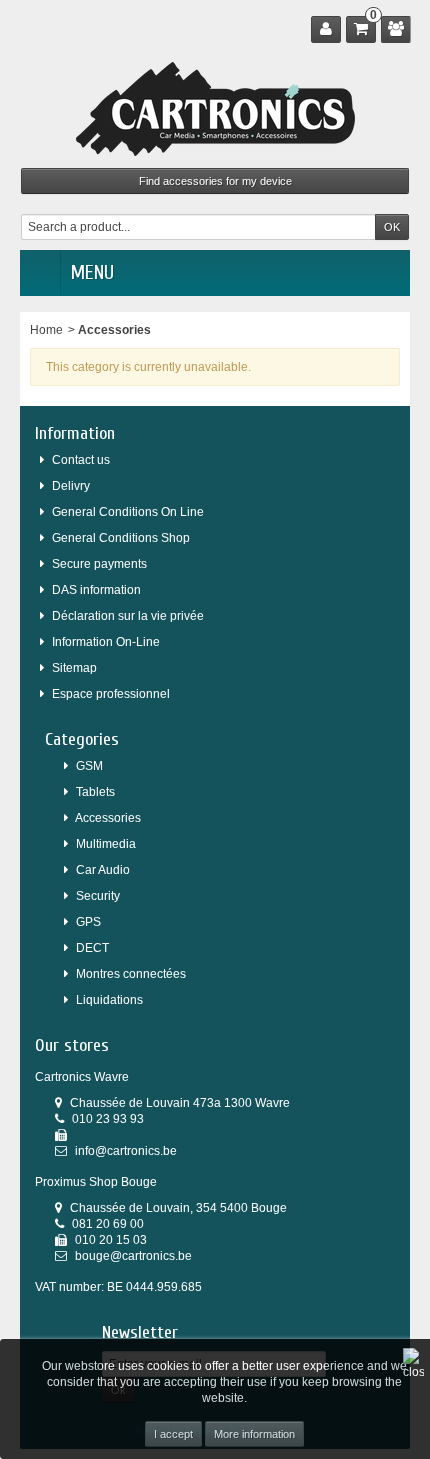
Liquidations (109, 1000)
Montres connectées (131, 974)
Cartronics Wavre (82, 1077)
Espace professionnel (111, 694)
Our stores (72, 1045)
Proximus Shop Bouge (96, 1182)
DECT (92, 948)
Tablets (95, 792)
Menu (92, 272)
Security (98, 896)
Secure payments (99, 564)
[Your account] (326, 29)
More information (254, 1434)
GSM (89, 766)
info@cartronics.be (126, 1151)
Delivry (71, 486)
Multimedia (106, 844)
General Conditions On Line (128, 512)
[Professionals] (396, 29)
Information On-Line (106, 642)
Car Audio (103, 870)
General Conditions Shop (121, 538)
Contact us (81, 460)
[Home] (40, 273)
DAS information (96, 590)
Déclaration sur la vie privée (128, 616)
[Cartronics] (215, 109)
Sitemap (74, 668)
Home (46, 330)
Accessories (108, 818)
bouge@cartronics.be (133, 1256)
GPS (88, 922)
